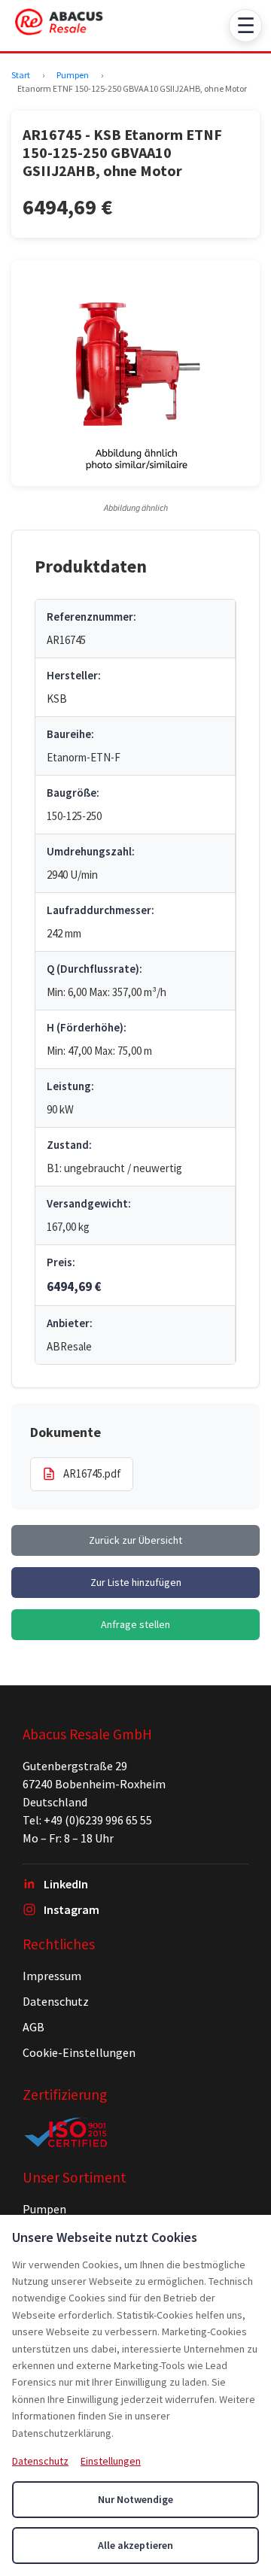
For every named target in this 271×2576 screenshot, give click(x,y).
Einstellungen (111, 2461)
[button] (135, 373)
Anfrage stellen (135, 1624)
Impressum (52, 1976)
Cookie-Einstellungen (79, 2052)
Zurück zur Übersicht (135, 1540)
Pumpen (73, 75)
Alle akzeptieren (135, 2545)
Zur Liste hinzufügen (136, 1582)
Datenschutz (56, 2001)
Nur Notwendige (135, 2499)
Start (21, 75)
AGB (33, 2027)
